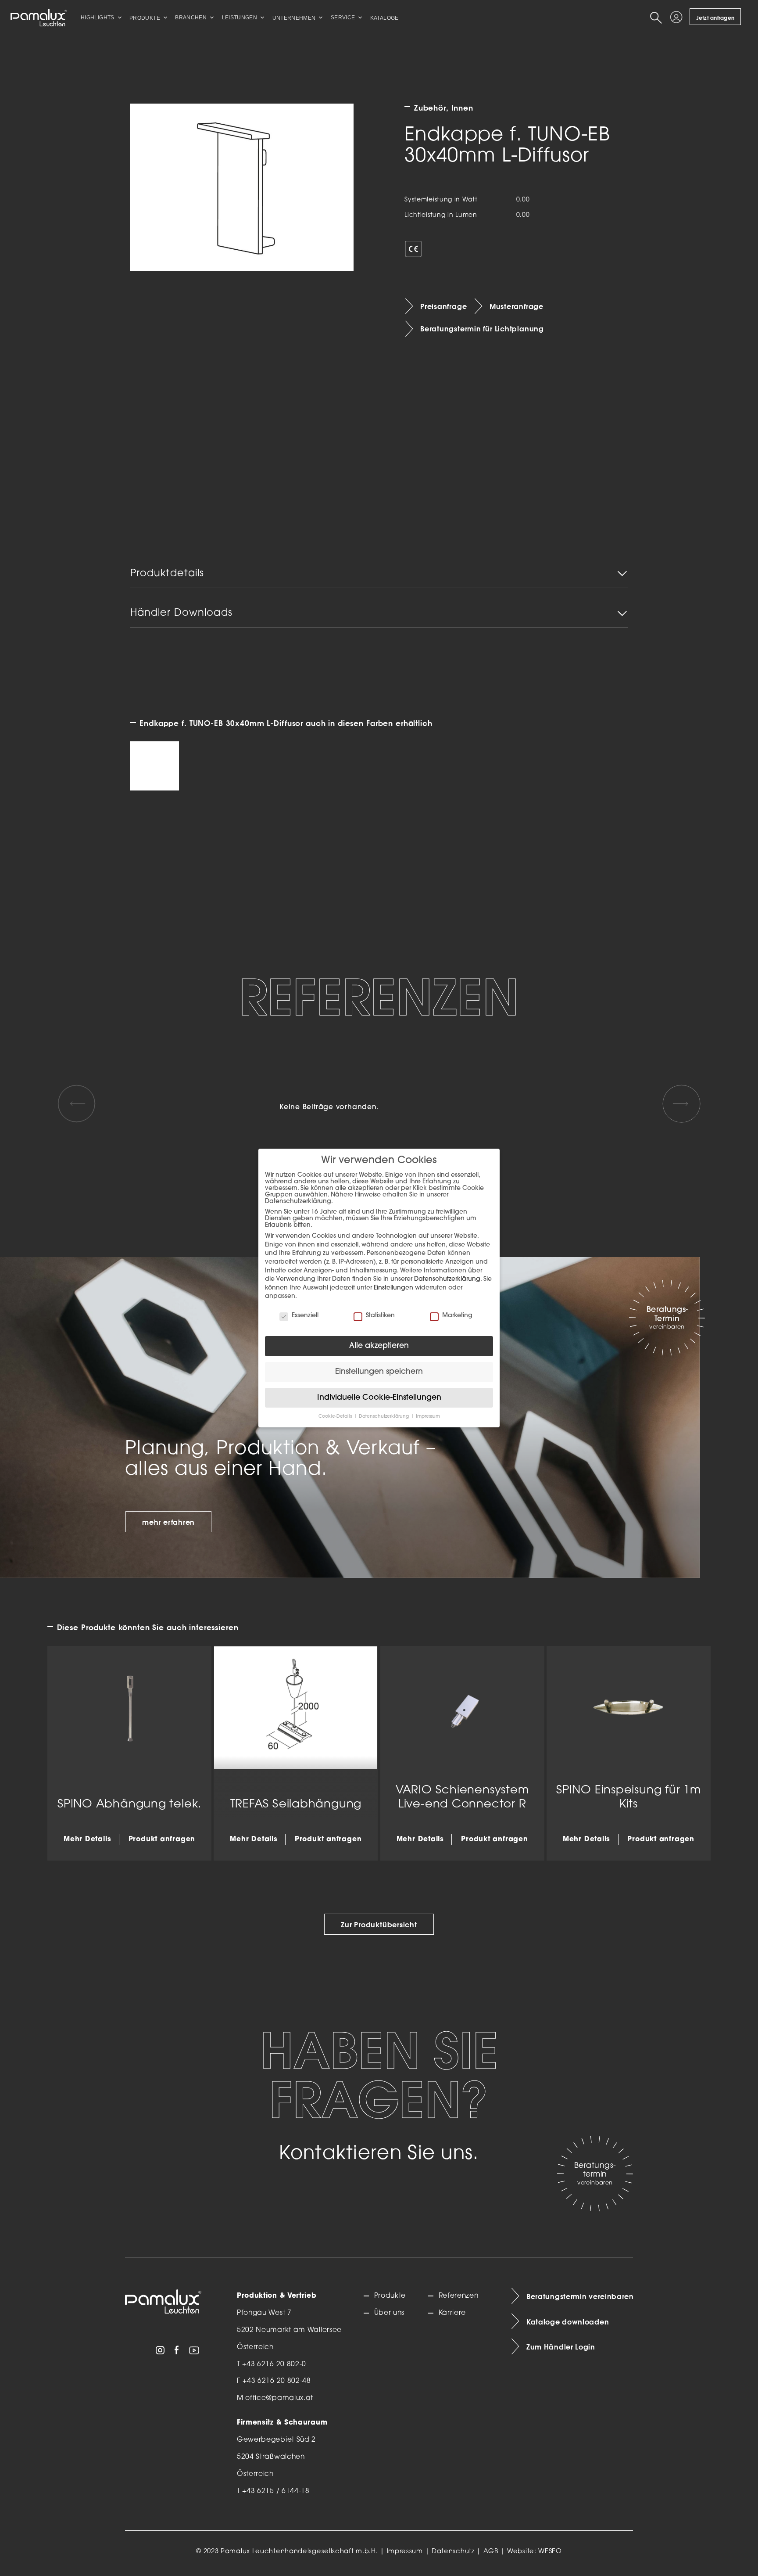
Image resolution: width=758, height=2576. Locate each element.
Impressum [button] (428, 1417)
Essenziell (305, 1316)
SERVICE (343, 18)
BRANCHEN (191, 18)
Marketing (457, 1316)
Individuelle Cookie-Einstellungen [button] (379, 1398)
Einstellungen (393, 1288)
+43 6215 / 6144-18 (276, 2491)
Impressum (405, 2552)
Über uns (389, 2313)
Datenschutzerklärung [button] (384, 1417)
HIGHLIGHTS (98, 18)
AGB (491, 2552)
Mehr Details (87, 1839)
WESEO (550, 2552)
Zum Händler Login (561, 2347)
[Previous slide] (76, 1103)
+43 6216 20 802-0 (274, 2364)
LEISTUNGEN (240, 18)
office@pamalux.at (279, 2398)
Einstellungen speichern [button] (379, 1372)
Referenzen (458, 2296)
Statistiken (380, 1316)
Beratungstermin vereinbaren (580, 2296)
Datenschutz (453, 2552)
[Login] (678, 18)
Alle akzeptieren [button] (379, 1346)
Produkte (390, 2296)
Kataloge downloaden (568, 2322)
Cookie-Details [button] (336, 1417)
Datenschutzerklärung (447, 1279)
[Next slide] (681, 1103)
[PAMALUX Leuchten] (39, 18)
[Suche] (658, 18)
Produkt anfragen (162, 1839)
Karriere (452, 2313)
